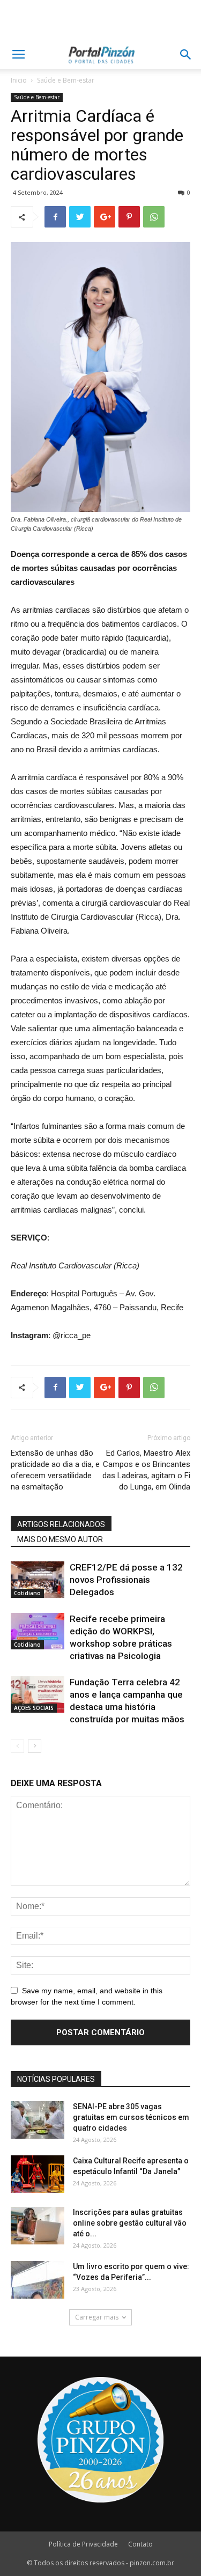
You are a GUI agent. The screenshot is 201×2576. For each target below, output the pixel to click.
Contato (140, 2544)
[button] (186, 55)
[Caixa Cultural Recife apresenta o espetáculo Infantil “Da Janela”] (38, 2174)
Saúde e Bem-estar (66, 80)
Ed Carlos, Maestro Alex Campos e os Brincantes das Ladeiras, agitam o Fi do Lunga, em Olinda (146, 1470)
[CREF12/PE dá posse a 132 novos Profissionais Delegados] (38, 1580)
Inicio (19, 80)
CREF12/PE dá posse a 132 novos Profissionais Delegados (126, 1580)
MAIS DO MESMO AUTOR (60, 1539)
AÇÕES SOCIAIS (34, 1708)
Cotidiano (27, 1593)
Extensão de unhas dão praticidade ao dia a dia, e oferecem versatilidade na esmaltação (55, 1470)
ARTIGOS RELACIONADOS (61, 1524)
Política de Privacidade (83, 2544)
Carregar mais (97, 2317)
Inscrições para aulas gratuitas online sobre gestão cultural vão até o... (130, 2223)
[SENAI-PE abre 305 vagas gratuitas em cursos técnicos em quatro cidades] (38, 2120)
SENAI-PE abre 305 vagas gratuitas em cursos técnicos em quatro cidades (131, 2117)
